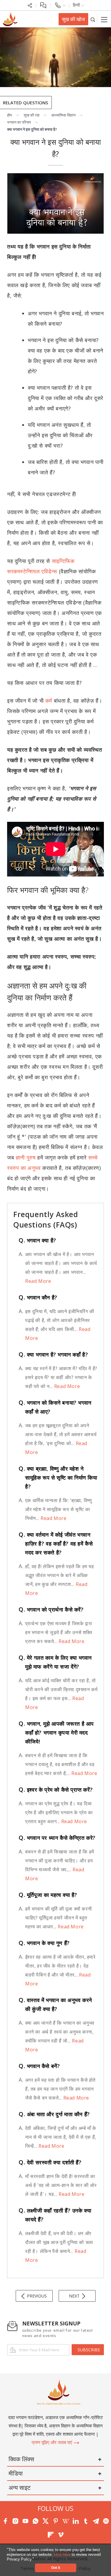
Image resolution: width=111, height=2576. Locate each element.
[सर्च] (93, 19)
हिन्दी (77, 5)
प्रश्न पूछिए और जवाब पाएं (53, 2442)
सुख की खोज (73, 19)
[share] (30, 5)
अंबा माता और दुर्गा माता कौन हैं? (54, 2114)
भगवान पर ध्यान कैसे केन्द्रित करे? (57, 1838)
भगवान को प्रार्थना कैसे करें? (51, 1609)
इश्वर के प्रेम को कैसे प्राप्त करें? (56, 1790)
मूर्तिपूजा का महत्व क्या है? (48, 1895)
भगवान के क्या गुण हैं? (44, 1943)
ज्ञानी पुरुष (26, 1157)
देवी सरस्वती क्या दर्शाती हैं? (50, 2162)
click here (63, 2554)
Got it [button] (56, 2568)
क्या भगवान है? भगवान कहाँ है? (53, 1354)
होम (9, 115)
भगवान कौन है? (38, 1297)
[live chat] (43, 5)
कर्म (50, 701)
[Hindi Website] (9, 19)
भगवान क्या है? (37, 1240)
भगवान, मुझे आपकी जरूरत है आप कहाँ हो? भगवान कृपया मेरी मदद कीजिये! (56, 1732)
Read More (38, 1281)
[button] (36, 2560)
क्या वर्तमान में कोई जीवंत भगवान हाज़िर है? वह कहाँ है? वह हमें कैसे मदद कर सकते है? (56, 1543)
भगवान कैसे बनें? (39, 2066)
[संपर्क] (60, 5)
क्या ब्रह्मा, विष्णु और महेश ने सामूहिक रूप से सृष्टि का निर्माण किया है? (58, 1477)
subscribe (89, 2350)
